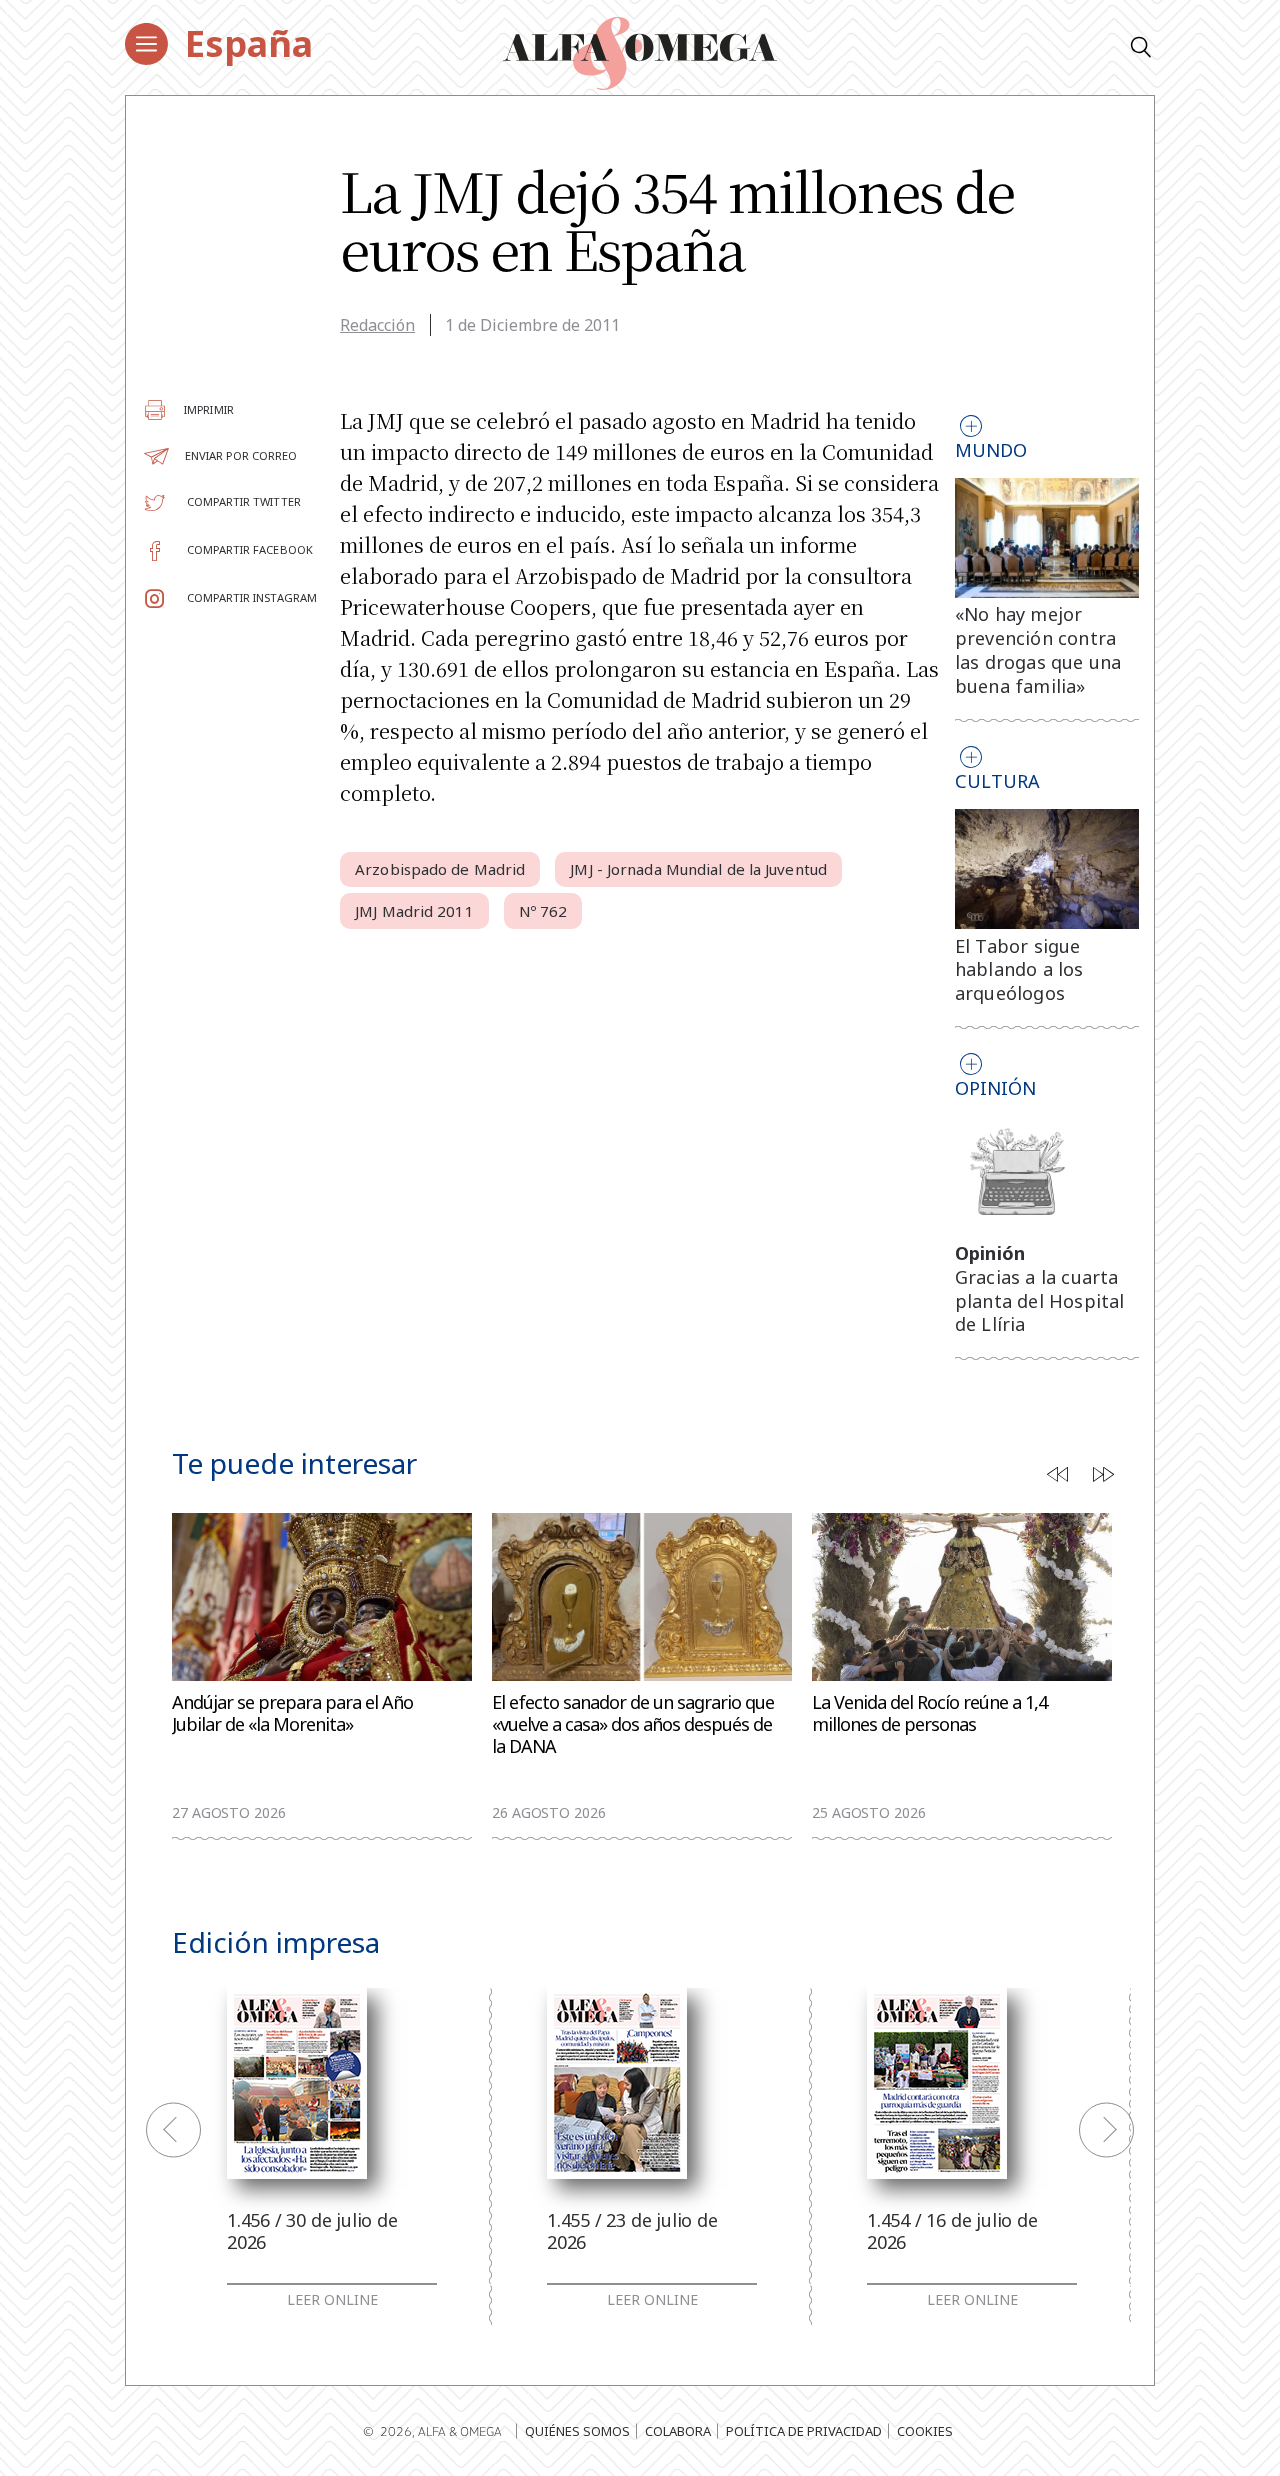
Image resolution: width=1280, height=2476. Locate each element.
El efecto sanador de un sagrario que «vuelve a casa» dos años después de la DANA (633, 1724)
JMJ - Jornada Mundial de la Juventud (698, 869)
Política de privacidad (804, 2431)
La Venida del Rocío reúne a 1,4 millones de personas (929, 1713)
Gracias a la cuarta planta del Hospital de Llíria (1040, 1301)
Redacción (377, 325)
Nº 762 (543, 911)
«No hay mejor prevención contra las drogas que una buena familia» (1038, 649)
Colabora (678, 2431)
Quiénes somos (577, 2431)
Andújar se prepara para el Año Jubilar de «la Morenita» (292, 1713)
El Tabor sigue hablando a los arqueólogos (1019, 970)
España (249, 43)
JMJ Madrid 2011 (414, 911)
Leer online (332, 2300)
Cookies (925, 2431)
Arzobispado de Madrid (440, 869)
